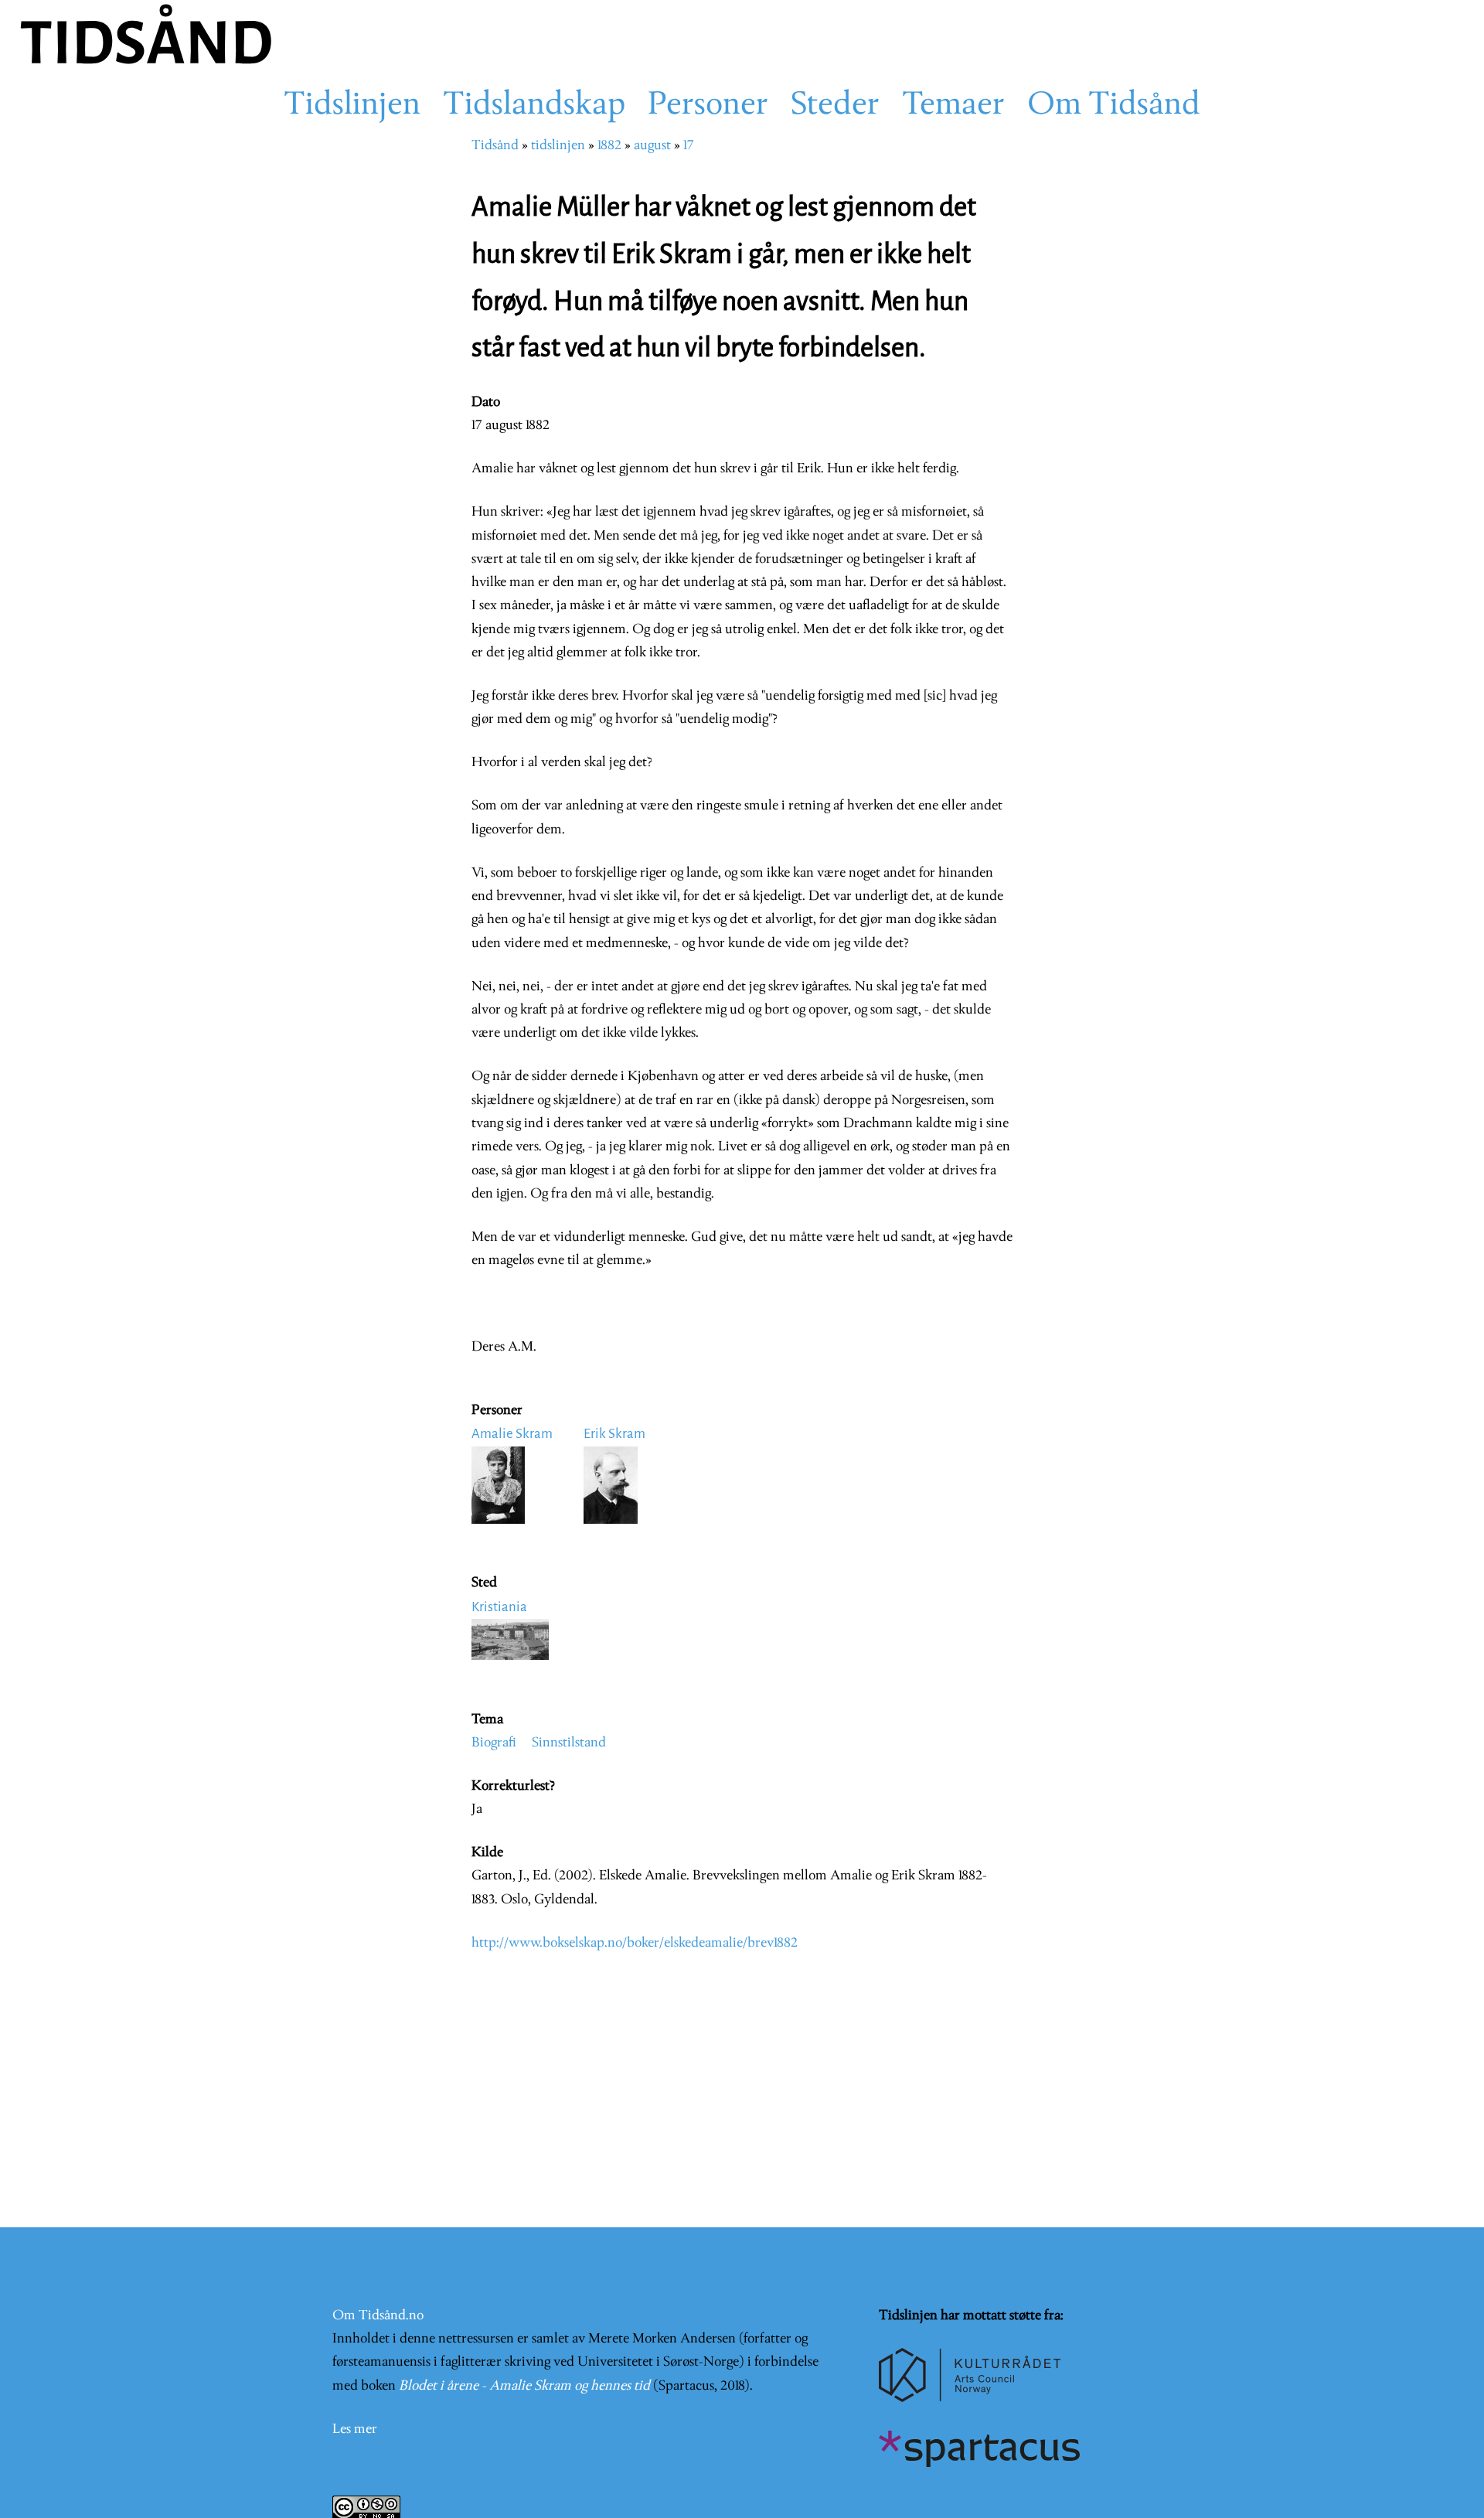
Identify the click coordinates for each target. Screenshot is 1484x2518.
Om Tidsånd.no (378, 2316)
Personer (708, 106)
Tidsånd (495, 146)
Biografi (494, 1743)
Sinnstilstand (569, 1743)
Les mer (355, 2429)
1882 (609, 146)
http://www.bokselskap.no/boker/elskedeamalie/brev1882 (635, 1943)
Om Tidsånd (1114, 106)
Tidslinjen (352, 106)
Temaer (953, 106)
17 (689, 146)
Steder (835, 106)
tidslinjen (558, 146)
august (652, 146)
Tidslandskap (534, 106)
